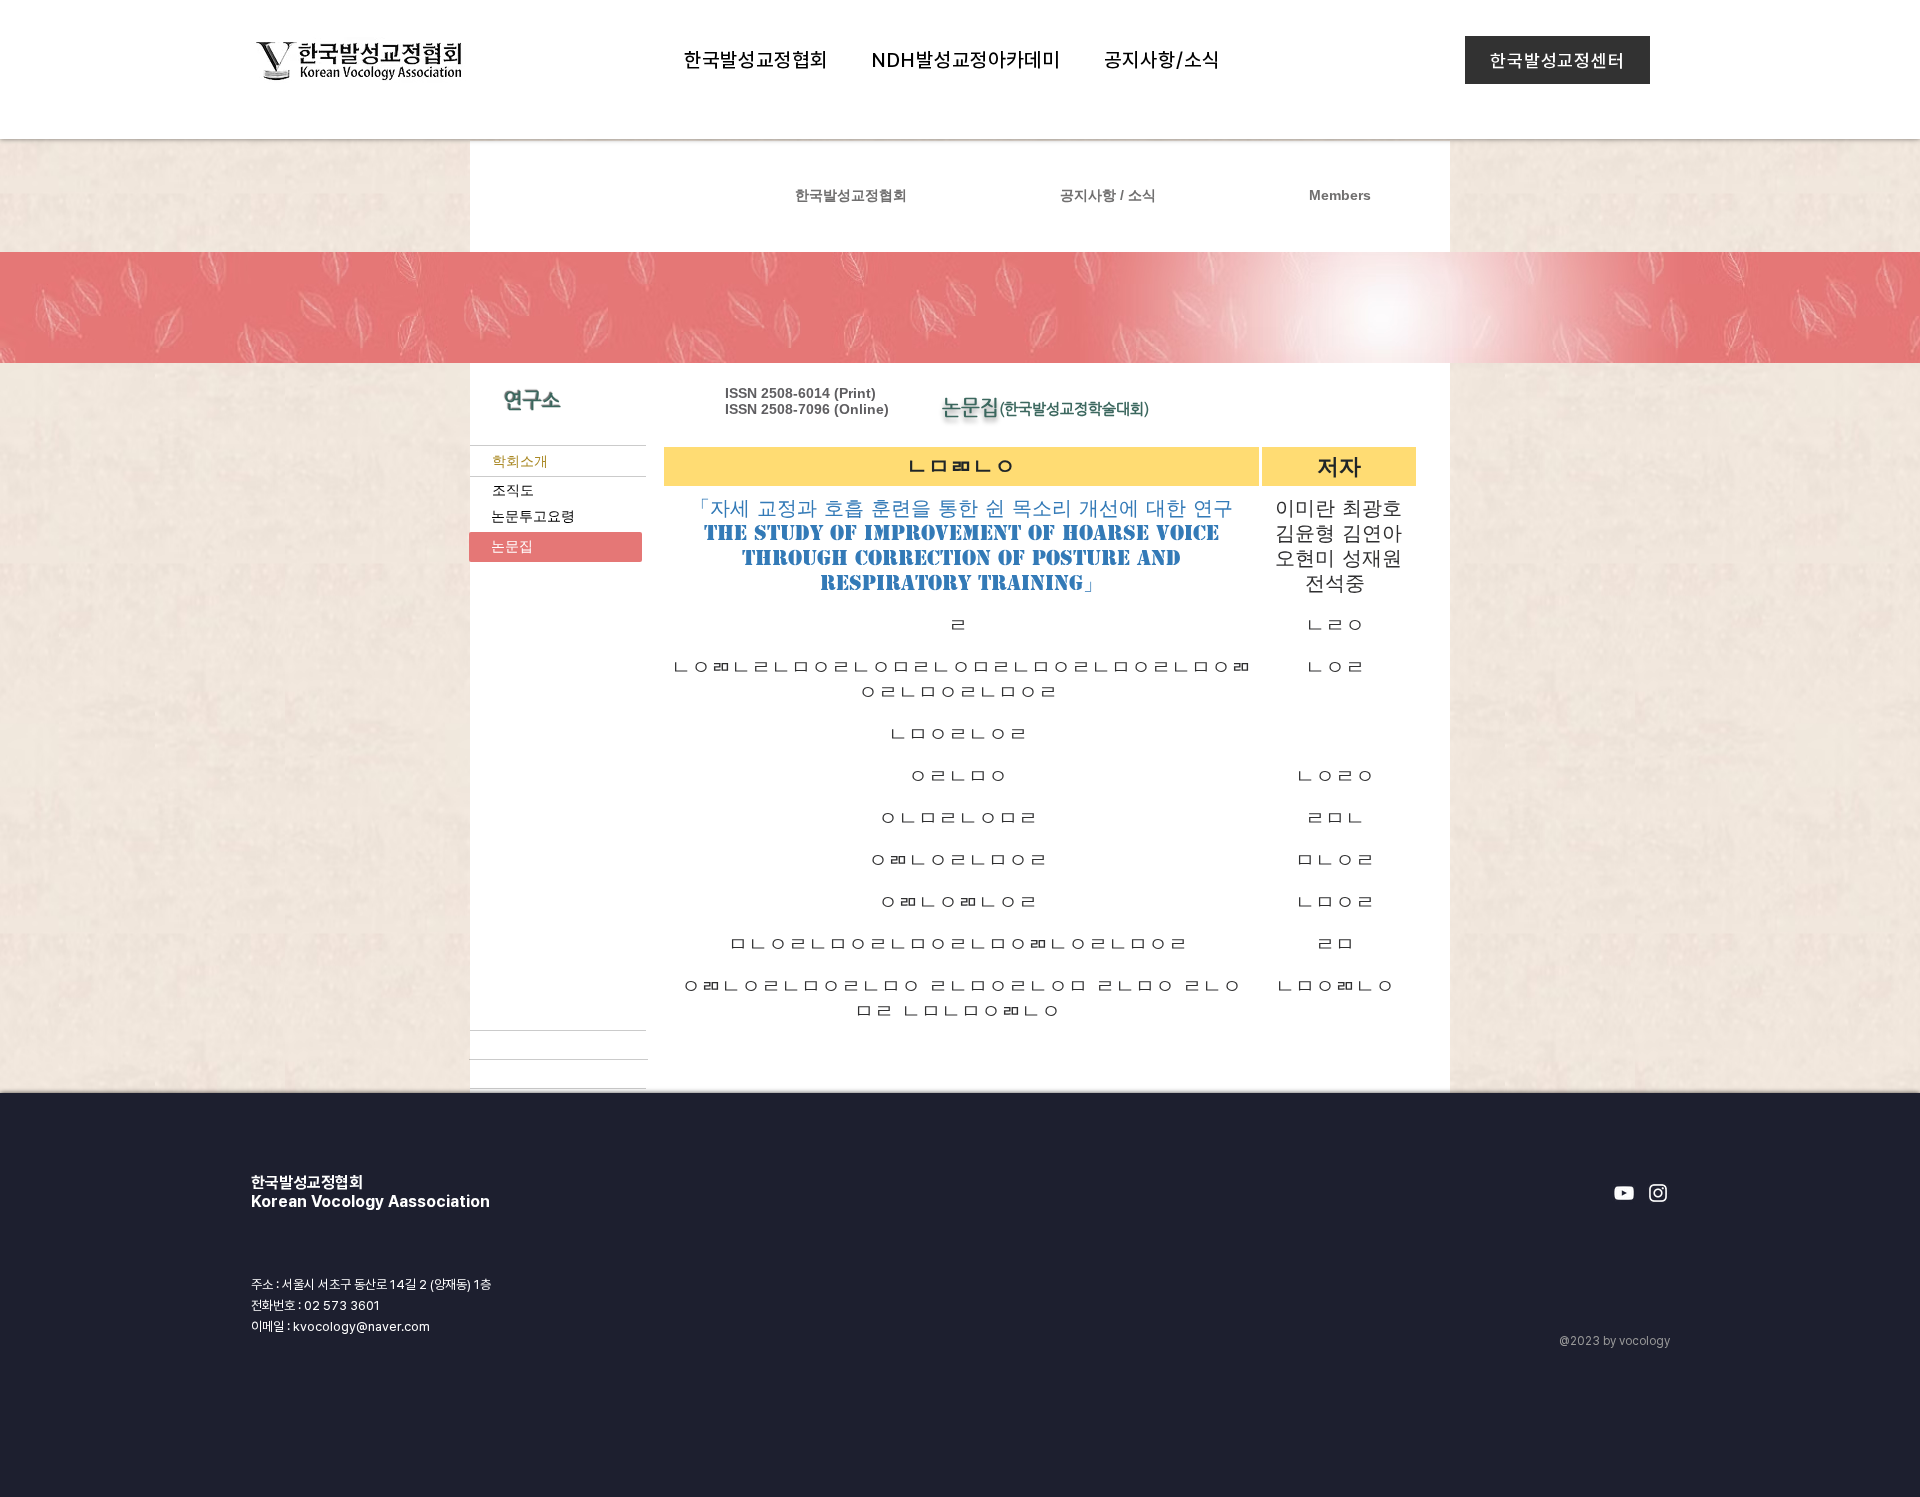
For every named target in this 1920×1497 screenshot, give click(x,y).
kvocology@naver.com (361, 1326)
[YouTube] (1624, 1193)
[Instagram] (1658, 1193)
